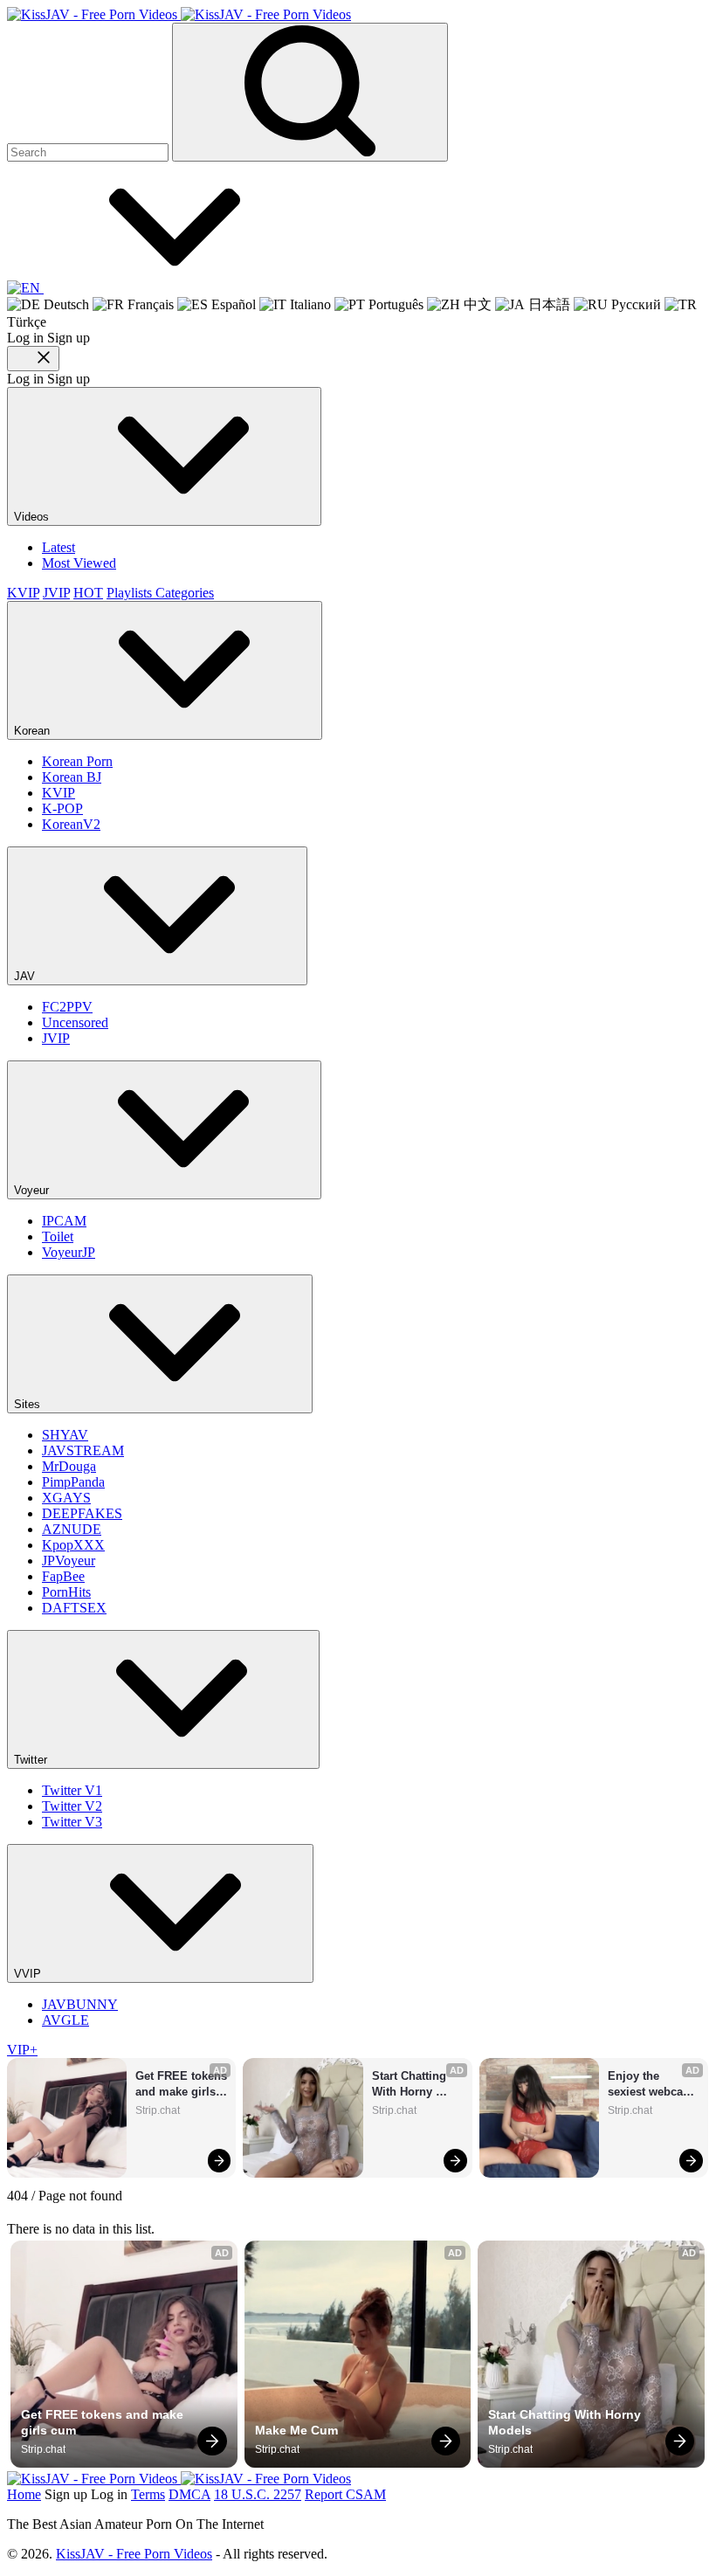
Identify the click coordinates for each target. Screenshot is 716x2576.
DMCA (189, 2494)
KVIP (23, 593)
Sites (29, 1404)
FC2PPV (67, 1007)
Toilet (58, 1236)
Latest (59, 547)
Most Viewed (79, 563)
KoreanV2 (71, 824)
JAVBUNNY (80, 2004)
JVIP (56, 593)
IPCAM (64, 1221)
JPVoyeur (69, 1561)
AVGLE (65, 2020)
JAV (26, 976)
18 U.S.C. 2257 (258, 2494)
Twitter (32, 1760)
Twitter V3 (72, 1822)
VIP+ (22, 2050)
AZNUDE (72, 1529)
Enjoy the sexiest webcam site (652, 2085)
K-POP (62, 808)
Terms (148, 2494)
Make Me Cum (296, 2430)
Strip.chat (158, 2110)
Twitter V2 (72, 1806)
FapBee (63, 1576)
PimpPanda (73, 1482)
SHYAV (65, 1435)
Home (24, 2494)
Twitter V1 (72, 1790)
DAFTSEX (74, 1608)
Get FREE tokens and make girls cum (181, 2085)
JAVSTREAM (83, 1450)
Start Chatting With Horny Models (411, 2085)
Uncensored (75, 1022)
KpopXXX (73, 1545)
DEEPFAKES (82, 1513)
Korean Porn (77, 761)
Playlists (131, 593)
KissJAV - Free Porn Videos (134, 2554)
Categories (185, 593)
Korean (34, 731)
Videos (33, 517)
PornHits (66, 1592)
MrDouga (69, 1466)
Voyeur (33, 1190)
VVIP (29, 1974)
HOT (88, 593)
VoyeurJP (69, 1252)
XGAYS (66, 1498)
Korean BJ (72, 777)
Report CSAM (345, 2494)
